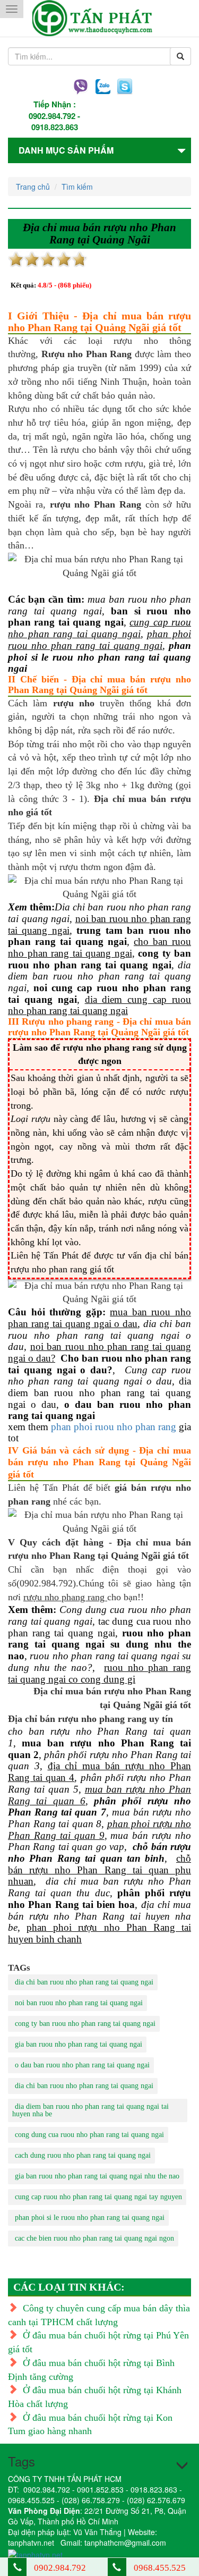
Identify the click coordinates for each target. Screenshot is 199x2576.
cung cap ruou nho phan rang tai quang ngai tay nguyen (98, 2197)
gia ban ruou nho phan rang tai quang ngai (79, 2044)
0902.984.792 (52, 116)
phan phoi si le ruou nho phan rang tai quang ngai (90, 2218)
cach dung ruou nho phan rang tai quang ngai (83, 2155)
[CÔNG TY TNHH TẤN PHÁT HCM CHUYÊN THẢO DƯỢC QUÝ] (99, 18)
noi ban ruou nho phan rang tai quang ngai (79, 2003)
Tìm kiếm (77, 187)
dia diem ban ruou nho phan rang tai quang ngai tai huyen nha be (90, 2110)
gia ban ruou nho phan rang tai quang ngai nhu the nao (97, 2176)
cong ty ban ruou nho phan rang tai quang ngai (85, 2024)
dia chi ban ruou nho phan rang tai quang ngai (84, 1982)
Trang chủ (33, 187)
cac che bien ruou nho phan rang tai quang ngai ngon (94, 2238)
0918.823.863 (55, 127)
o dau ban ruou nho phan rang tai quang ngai (82, 2065)
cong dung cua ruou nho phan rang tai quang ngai (89, 2135)
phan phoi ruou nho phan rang (114, 1427)
